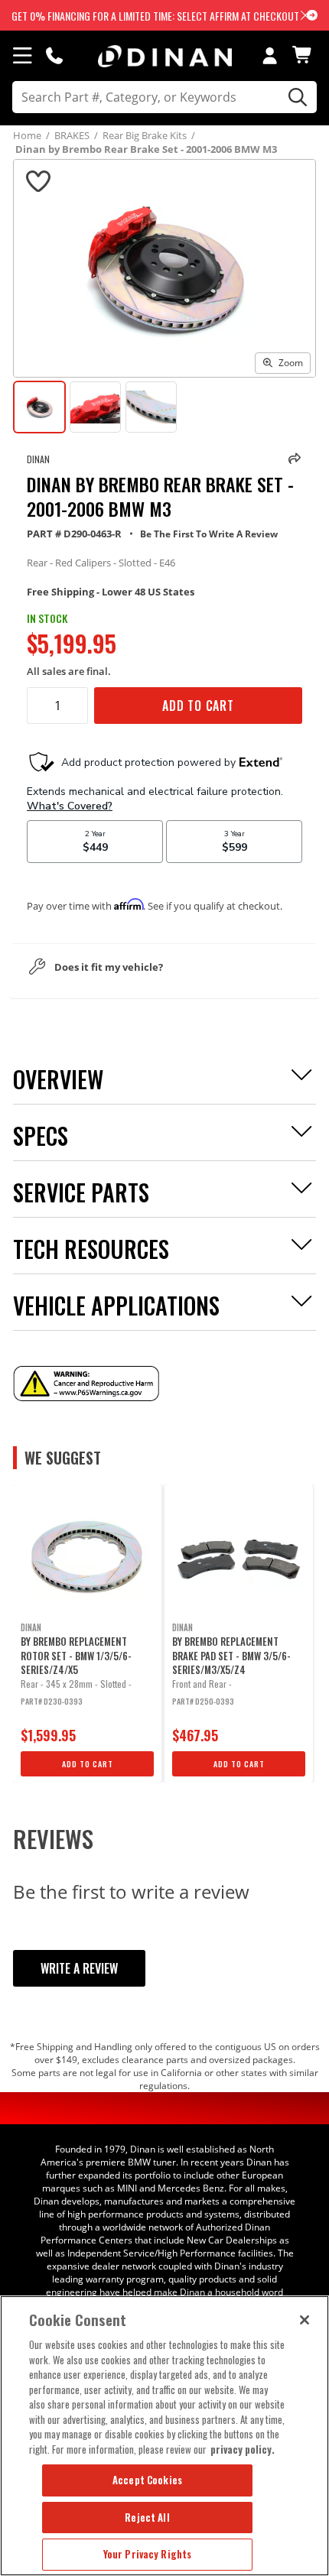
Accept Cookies (147, 2480)
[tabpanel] (87, 1634)
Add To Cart (198, 706)
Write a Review (79, 1968)
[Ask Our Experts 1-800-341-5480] (54, 55)
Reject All (147, 2517)
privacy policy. (243, 2449)
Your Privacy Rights (147, 2554)
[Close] (305, 2320)
